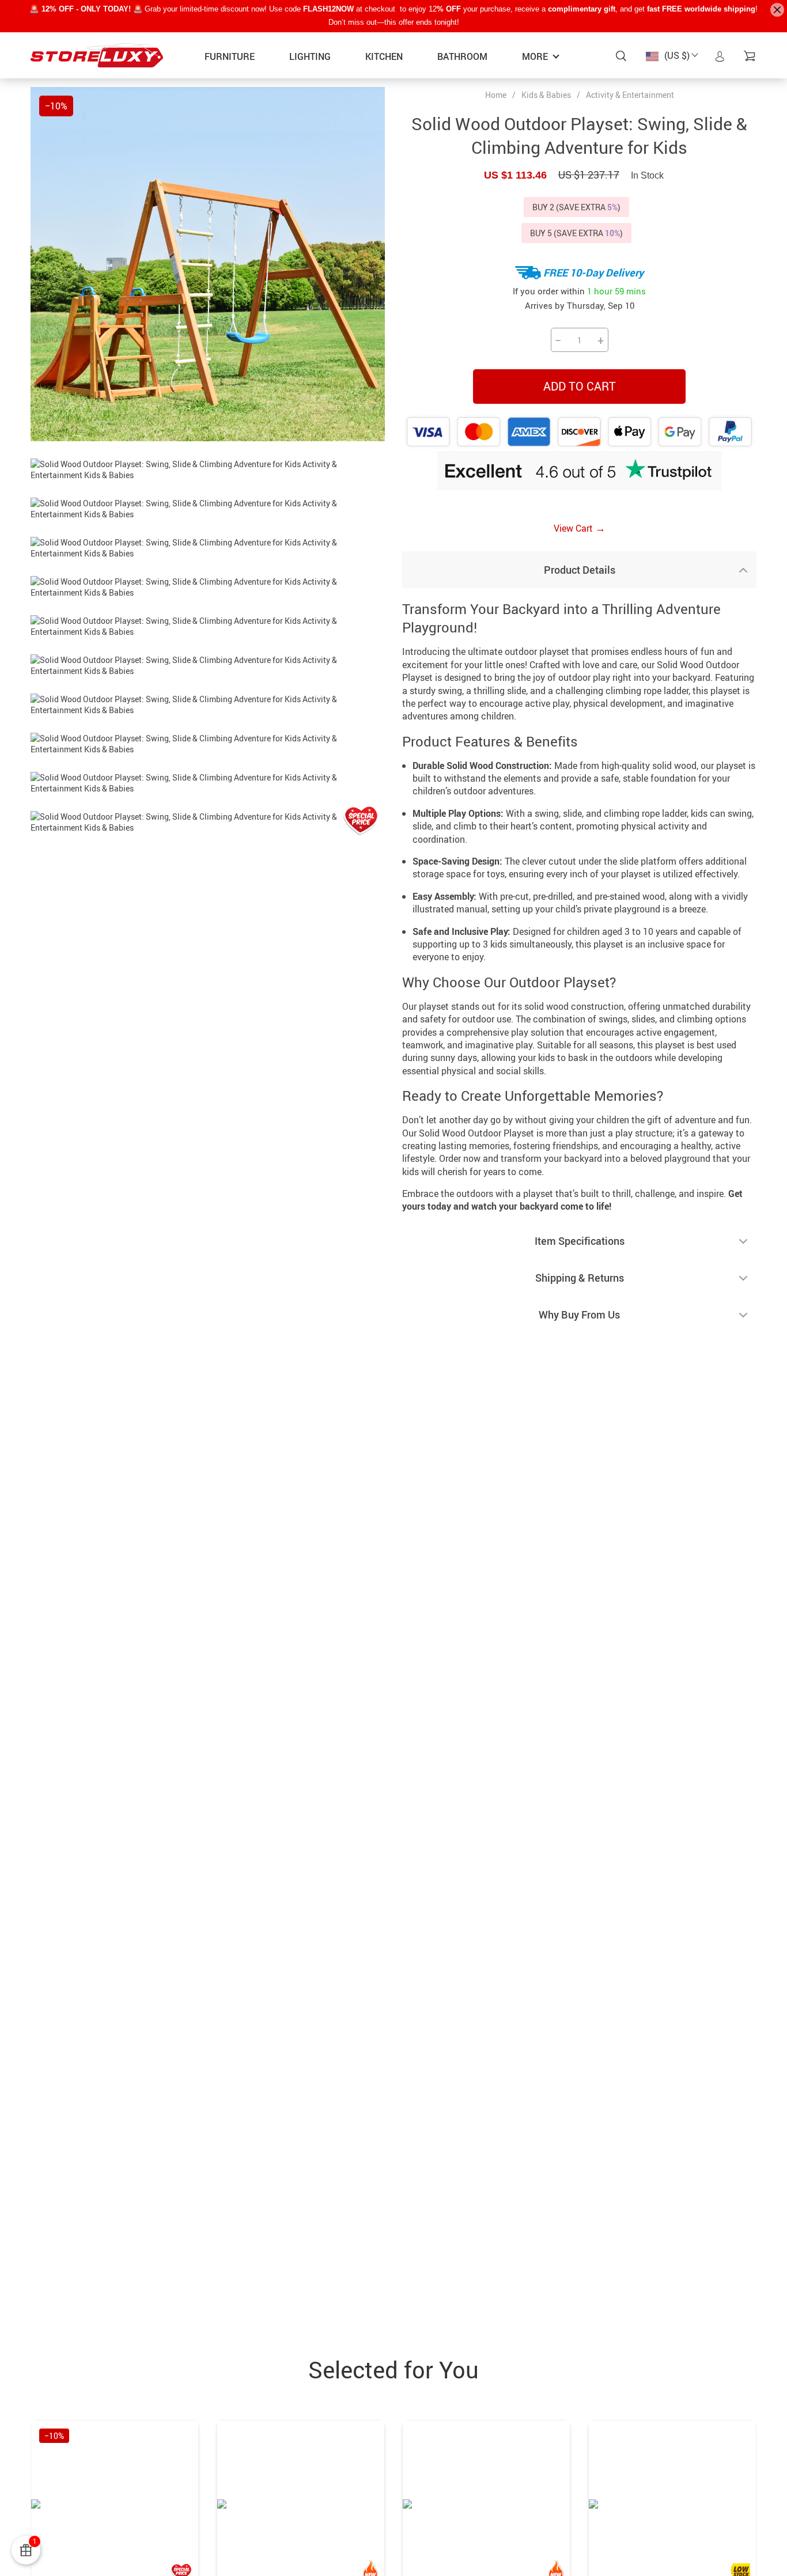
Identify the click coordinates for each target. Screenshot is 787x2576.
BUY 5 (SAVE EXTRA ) (576, 233)
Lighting (310, 56)
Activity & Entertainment (630, 95)
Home (496, 95)
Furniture (230, 56)
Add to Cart (580, 386)
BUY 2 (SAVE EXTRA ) (576, 207)
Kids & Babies (546, 95)
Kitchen (384, 56)
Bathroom (462, 56)
